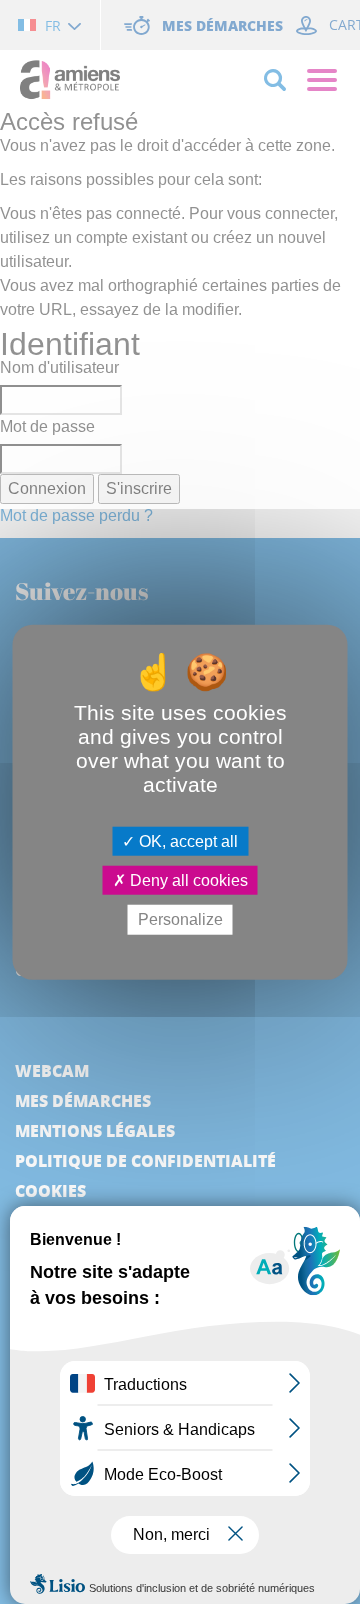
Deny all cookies (187, 880)
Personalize (180, 919)
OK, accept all (186, 841)
